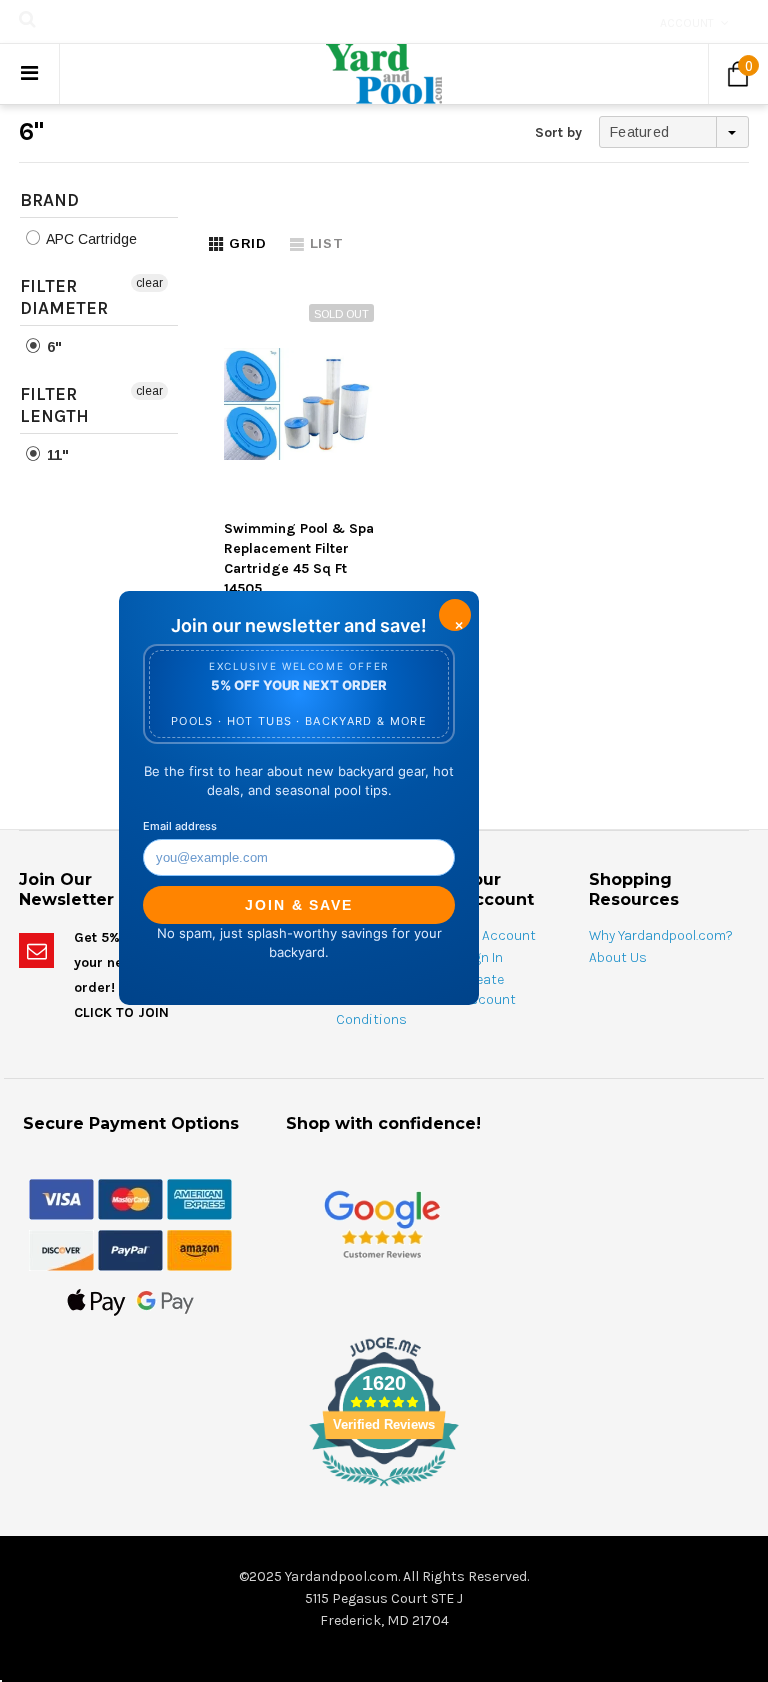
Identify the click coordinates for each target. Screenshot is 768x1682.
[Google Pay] (165, 1301)
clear (149, 283)
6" (52, 347)
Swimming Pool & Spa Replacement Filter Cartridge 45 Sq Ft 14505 (299, 558)
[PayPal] (130, 1249)
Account (687, 23)
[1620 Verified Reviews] (384, 1490)
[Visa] (61, 1198)
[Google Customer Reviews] (382, 1224)
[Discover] (61, 1249)
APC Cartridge (90, 239)
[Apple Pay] (96, 1301)
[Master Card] (130, 1198)
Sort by (558, 132)
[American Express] (199, 1198)
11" (56, 455)
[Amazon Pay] (199, 1249)
